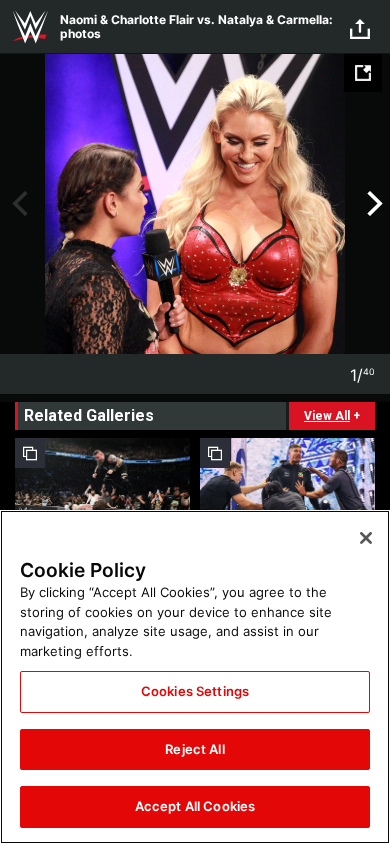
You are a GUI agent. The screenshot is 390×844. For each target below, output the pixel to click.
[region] (195, 677)
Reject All (194, 749)
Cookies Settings (195, 691)
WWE (30, 27)
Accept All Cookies (195, 806)
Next (372, 204)
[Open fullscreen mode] (363, 73)
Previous (17, 204)
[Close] (366, 538)
